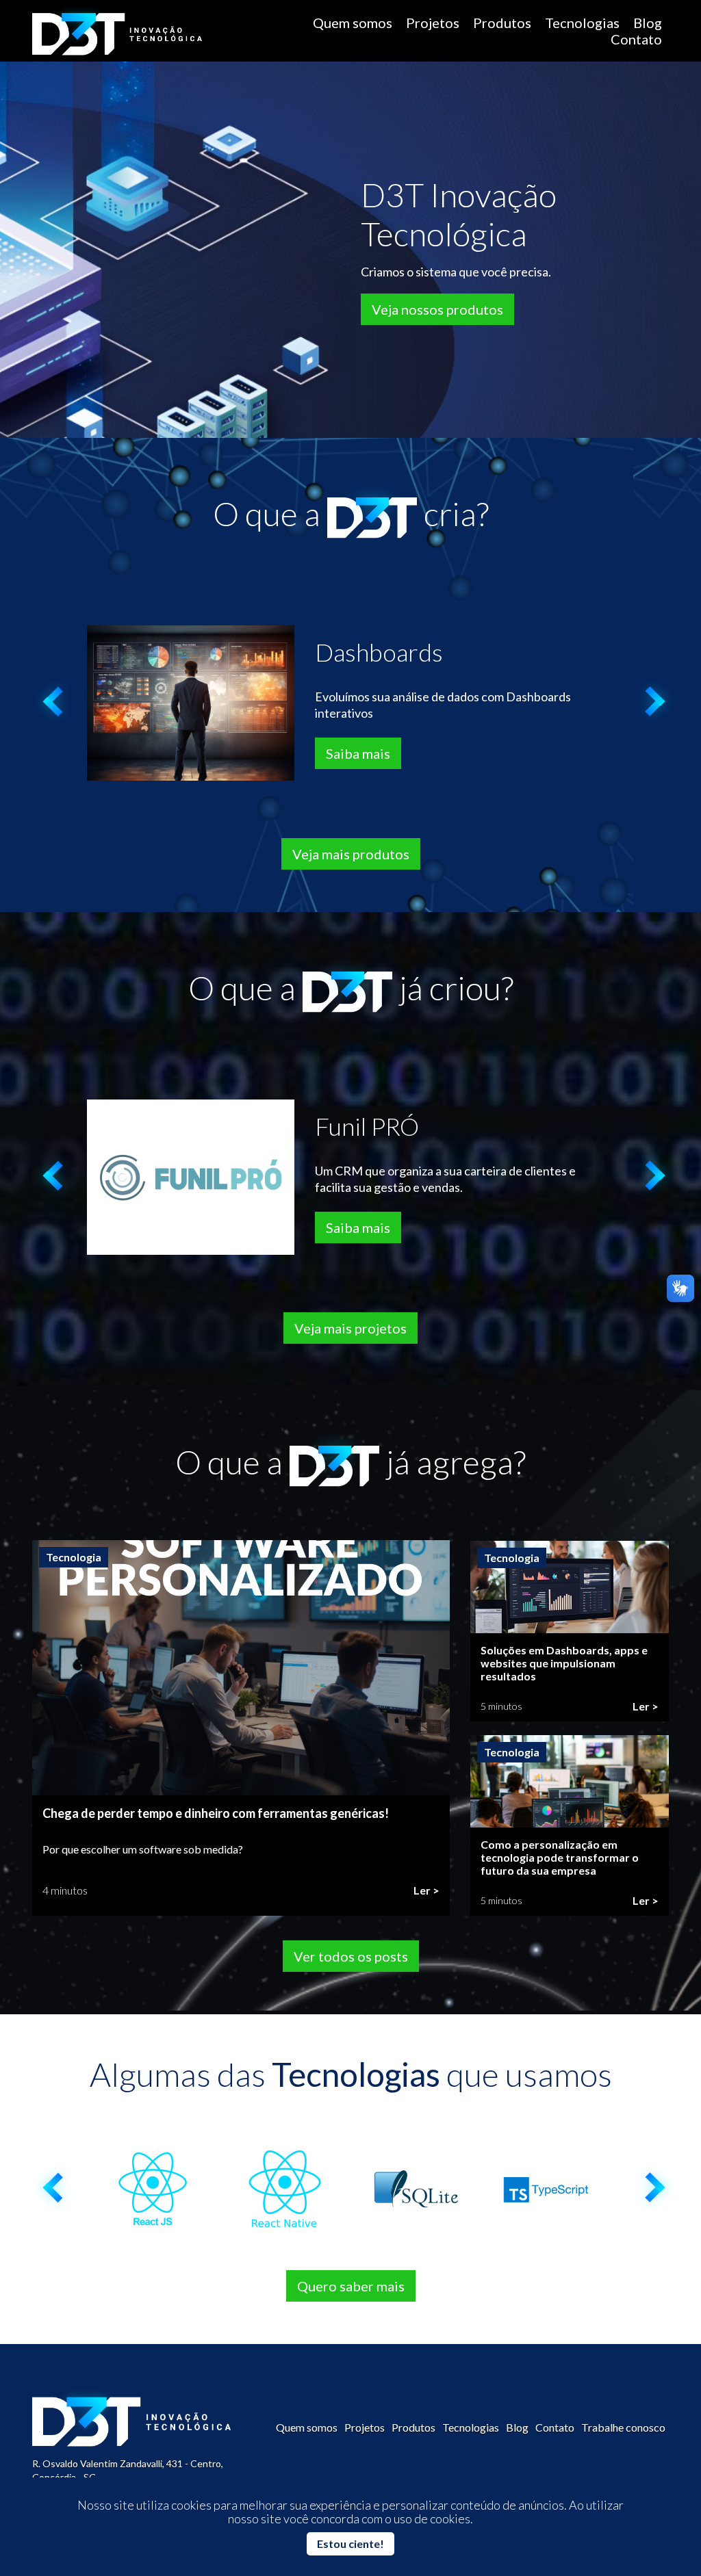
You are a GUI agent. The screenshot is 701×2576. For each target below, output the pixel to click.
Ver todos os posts (351, 1956)
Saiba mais (358, 753)
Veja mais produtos (351, 854)
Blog (648, 23)
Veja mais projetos (350, 1328)
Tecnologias (582, 23)
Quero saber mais (351, 2286)
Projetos (433, 23)
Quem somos (353, 23)
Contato (636, 39)
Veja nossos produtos (437, 309)
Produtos (502, 23)
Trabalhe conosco (623, 2427)
